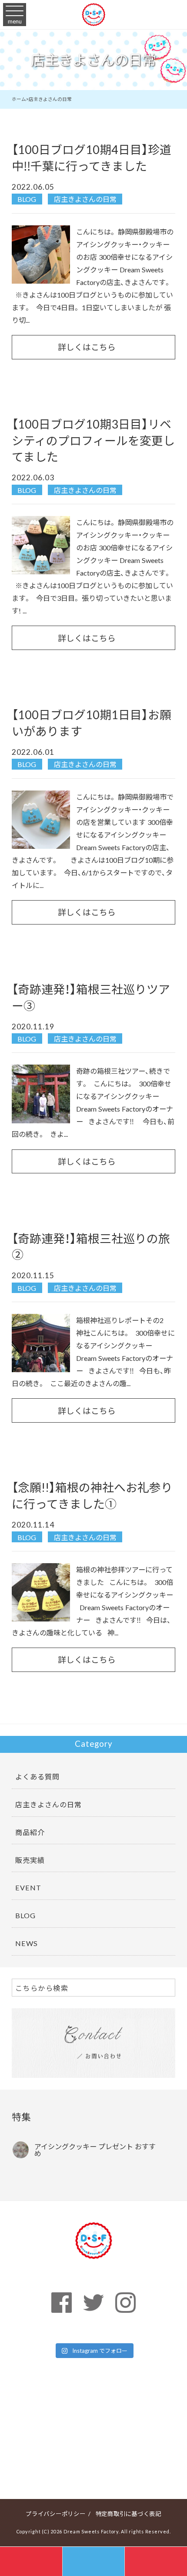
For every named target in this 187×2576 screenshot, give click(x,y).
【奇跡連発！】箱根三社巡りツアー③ (91, 997)
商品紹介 (30, 1832)
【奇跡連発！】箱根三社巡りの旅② (91, 1246)
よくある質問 (37, 1776)
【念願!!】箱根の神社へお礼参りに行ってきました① (92, 1495)
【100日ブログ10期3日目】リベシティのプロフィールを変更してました (93, 440)
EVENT (28, 1887)
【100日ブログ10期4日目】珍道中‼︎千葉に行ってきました (92, 157)
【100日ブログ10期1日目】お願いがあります (92, 723)
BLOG (27, 199)
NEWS (27, 1943)
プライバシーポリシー (56, 2513)
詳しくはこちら (87, 347)
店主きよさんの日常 (85, 199)
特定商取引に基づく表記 (129, 2513)
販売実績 (30, 1860)
